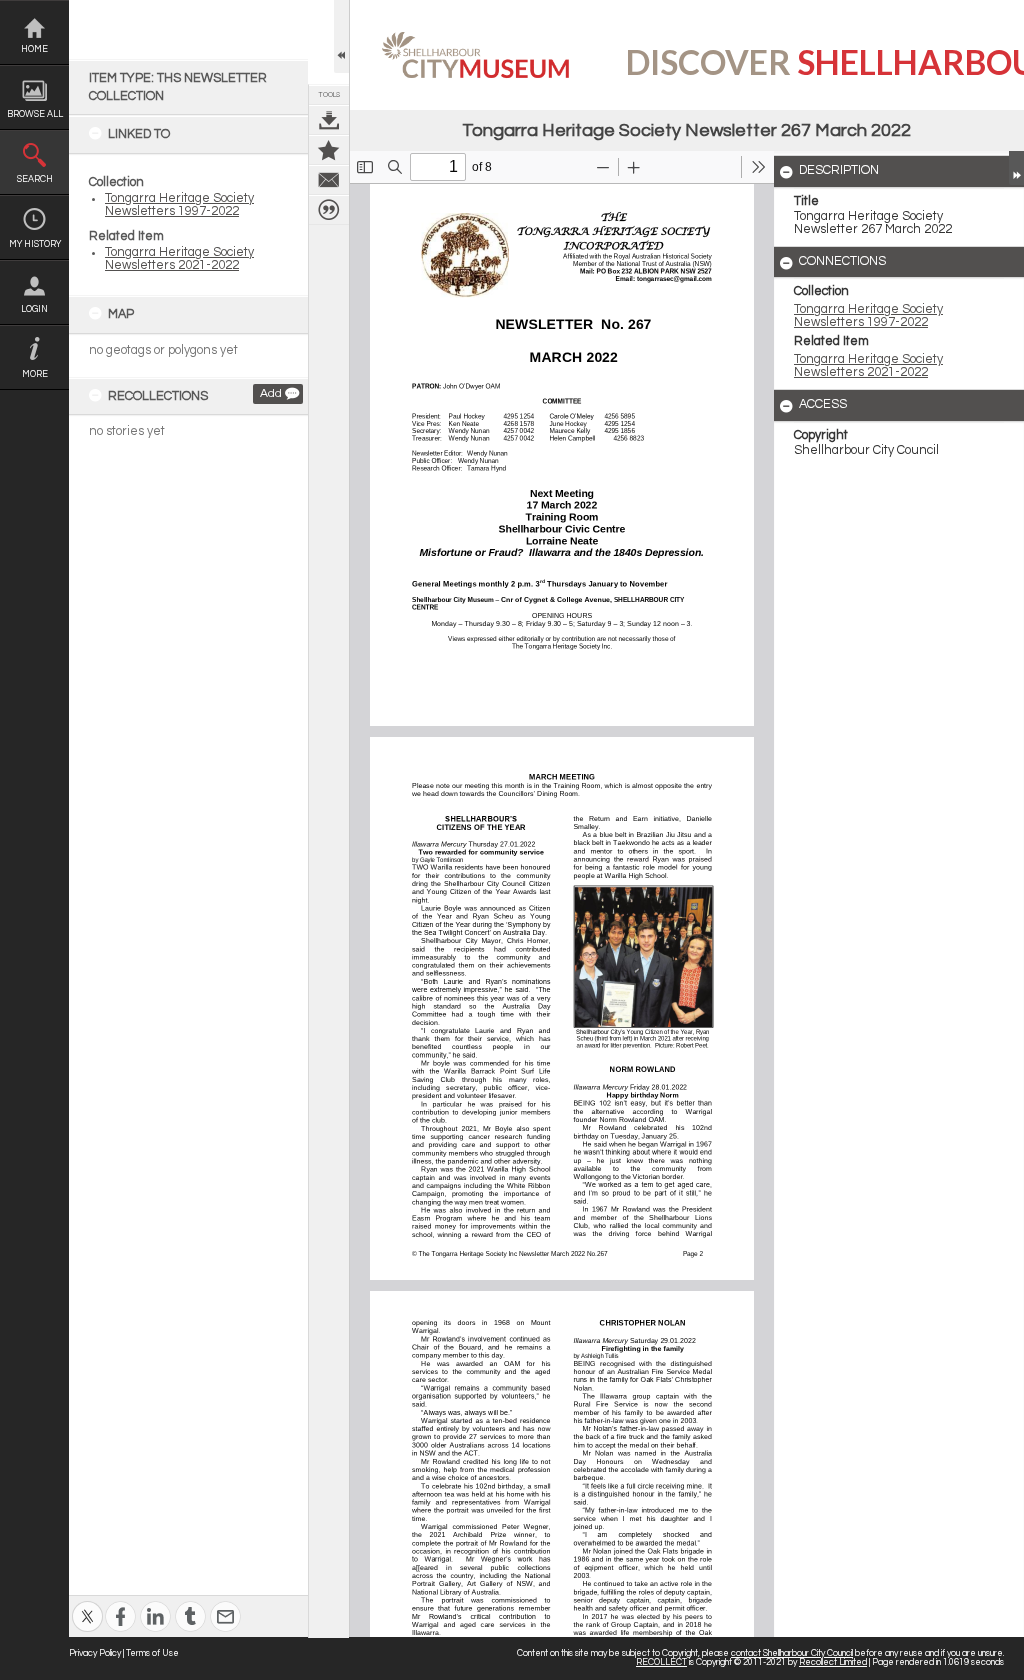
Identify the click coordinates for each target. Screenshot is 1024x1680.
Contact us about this (329, 180)
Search (35, 179)
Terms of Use (152, 1653)
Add (271, 393)
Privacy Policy (95, 1653)
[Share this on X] (87, 1603)
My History (35, 244)
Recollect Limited (833, 1662)
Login (34, 309)
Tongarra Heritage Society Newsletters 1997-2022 (179, 205)
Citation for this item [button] (329, 210)
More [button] (35, 374)
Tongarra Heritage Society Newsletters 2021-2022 (179, 259)
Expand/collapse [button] (1016, 168)
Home (34, 49)
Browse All (35, 114)
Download (329, 120)
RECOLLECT (661, 1662)
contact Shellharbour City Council (792, 1653)
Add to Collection (329, 150)
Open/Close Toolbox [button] (341, 36)
